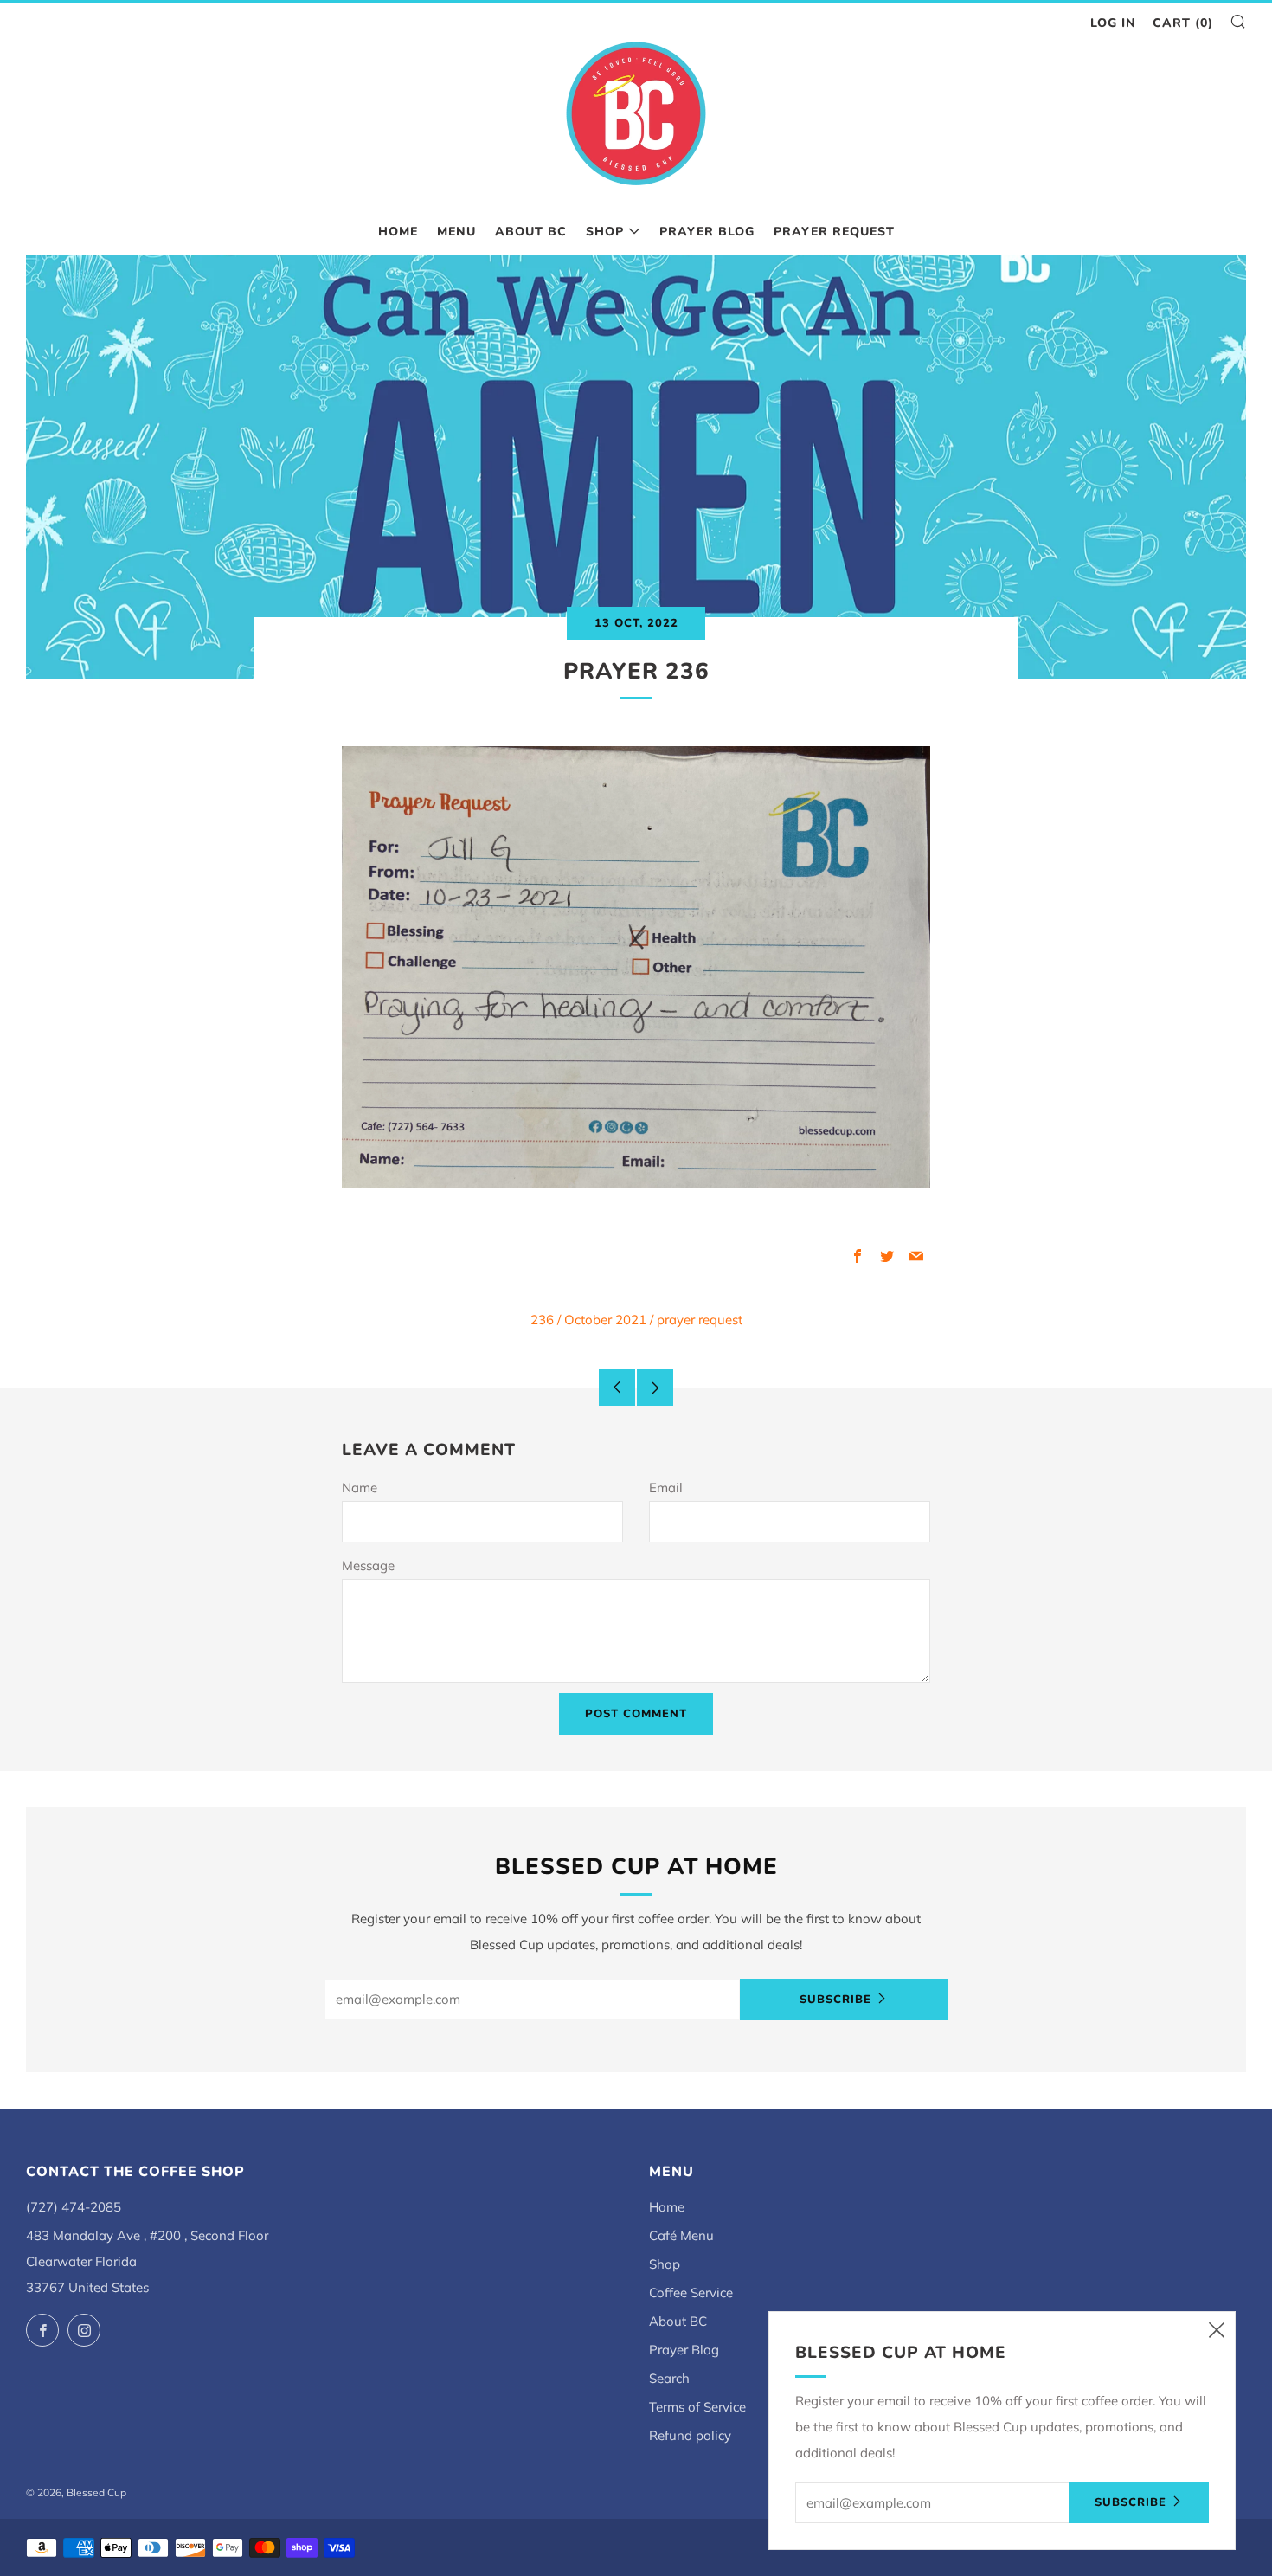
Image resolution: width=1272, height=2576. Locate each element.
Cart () (1183, 23)
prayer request (700, 1320)
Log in (1113, 23)
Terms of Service (697, 2407)
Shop (605, 232)
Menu (456, 232)
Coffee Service (691, 2293)
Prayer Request (834, 232)
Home (398, 232)
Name (360, 1488)
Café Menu (681, 2235)
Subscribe (835, 2000)
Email (666, 1488)
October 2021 (605, 1320)
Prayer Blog (707, 232)
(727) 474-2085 (74, 2207)
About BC (531, 232)
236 (542, 1320)
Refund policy (690, 2435)
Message (368, 1565)
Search (669, 2378)
